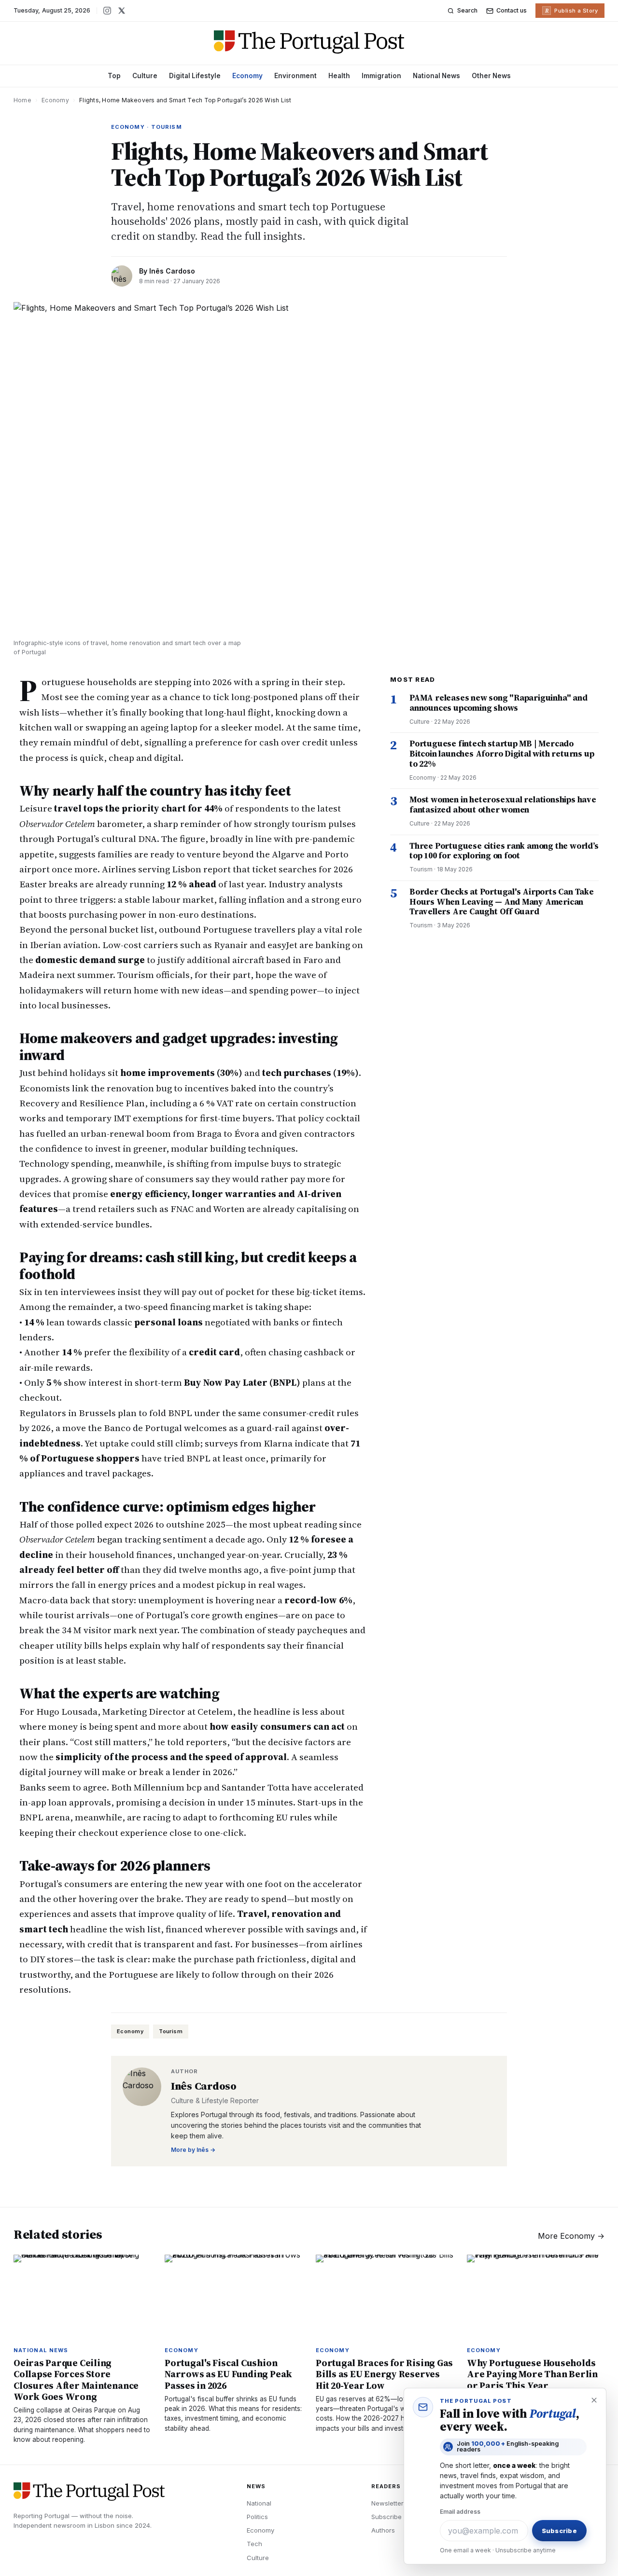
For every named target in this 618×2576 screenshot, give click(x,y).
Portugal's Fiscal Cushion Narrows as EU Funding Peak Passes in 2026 (228, 2374)
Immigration (381, 76)
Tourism (171, 2031)
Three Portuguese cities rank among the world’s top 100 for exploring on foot (504, 851)
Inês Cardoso (172, 271)
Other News (491, 76)
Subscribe (386, 2517)
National (259, 2503)
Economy (247, 76)
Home (22, 100)
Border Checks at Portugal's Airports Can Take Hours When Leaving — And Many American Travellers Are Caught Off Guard (502, 902)
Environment (295, 76)
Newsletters (389, 2503)
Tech (254, 2544)
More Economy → (571, 2236)
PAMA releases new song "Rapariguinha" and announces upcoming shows (499, 703)
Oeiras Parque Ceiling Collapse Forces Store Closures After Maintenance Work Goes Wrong (76, 2380)
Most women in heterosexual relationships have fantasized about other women (503, 805)
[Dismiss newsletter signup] (594, 2400)
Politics (257, 2517)
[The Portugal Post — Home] (309, 42)
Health (339, 76)
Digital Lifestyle (195, 76)
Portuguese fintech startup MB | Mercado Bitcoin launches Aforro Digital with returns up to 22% (502, 753)
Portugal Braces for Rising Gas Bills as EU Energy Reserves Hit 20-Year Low (384, 2374)
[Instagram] (107, 11)
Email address (460, 2512)
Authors (383, 2530)
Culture (145, 76)
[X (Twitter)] (122, 11)
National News (436, 76)
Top (114, 76)
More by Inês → (193, 2150)
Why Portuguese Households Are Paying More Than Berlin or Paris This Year (532, 2374)
